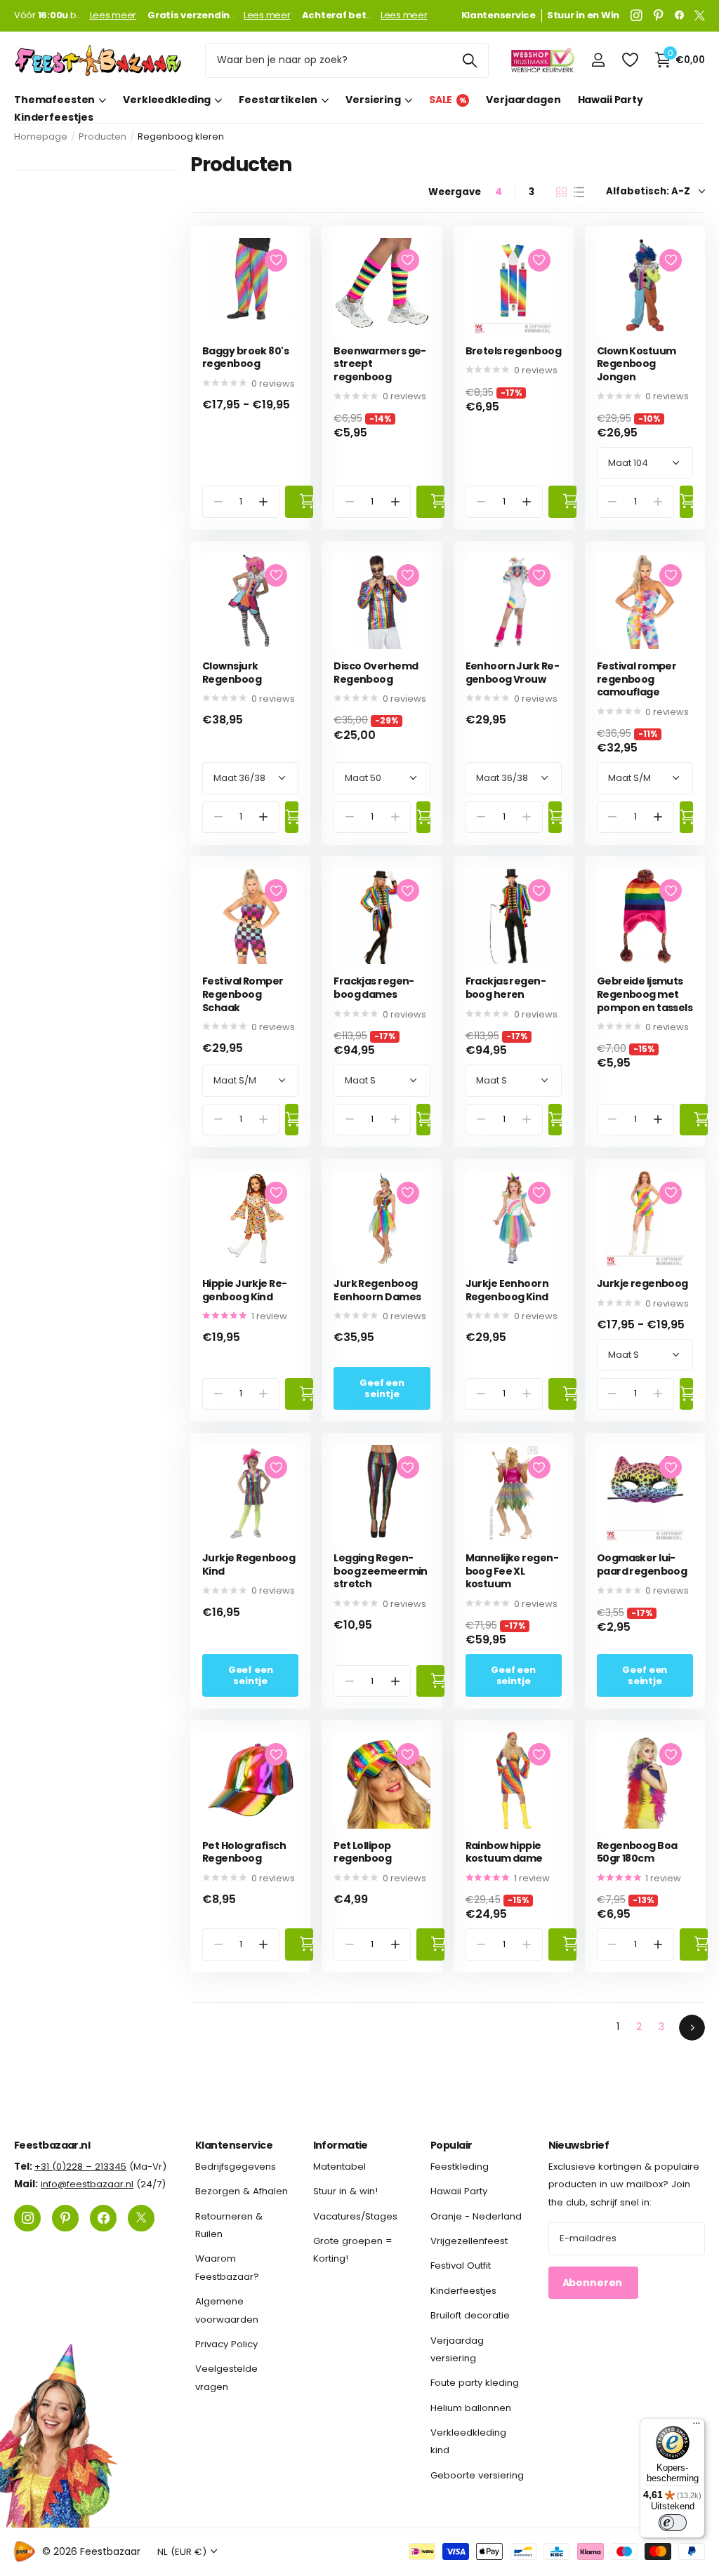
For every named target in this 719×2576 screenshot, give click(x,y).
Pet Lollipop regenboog (362, 1852)
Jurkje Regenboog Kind (249, 1564)
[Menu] (697, 2427)
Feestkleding (460, 2167)
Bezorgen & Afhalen (242, 2191)
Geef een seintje (382, 1388)
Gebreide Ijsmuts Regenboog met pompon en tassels (645, 994)
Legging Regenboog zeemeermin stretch (381, 1571)
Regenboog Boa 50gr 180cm (637, 1852)
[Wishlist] (629, 60)
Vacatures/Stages (355, 2216)
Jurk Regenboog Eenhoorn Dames (377, 1290)
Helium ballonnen (471, 2407)
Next (692, 2028)
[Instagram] (636, 15)
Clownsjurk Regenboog (232, 673)
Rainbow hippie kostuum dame (504, 1852)
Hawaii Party (611, 100)
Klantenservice (234, 2145)
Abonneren (594, 2283)
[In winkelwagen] (299, 501)
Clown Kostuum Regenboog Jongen (636, 364)
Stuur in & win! (345, 2191)
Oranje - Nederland (476, 2216)
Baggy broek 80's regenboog (245, 358)
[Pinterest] (659, 15)
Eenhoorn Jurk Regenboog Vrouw (513, 673)
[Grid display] (561, 192)
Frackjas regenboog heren (506, 988)
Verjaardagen (523, 100)
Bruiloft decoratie (470, 2315)
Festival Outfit (461, 2265)
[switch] (673, 2523)
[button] (264, 501)
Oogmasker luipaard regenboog (642, 1564)
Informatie (341, 2145)
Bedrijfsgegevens (236, 2167)
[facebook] (679, 15)
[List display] (579, 192)
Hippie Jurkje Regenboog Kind (245, 1290)
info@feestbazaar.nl (87, 2184)
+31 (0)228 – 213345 (80, 2167)
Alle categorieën (60, 100)
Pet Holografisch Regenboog (244, 1852)
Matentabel (339, 2167)
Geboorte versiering (477, 2475)
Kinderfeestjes (54, 118)
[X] (700, 15)
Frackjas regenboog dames (374, 988)
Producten (103, 136)
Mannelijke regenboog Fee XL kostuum (512, 1571)
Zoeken (469, 60)
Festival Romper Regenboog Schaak (243, 994)
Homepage (41, 136)
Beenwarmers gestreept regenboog (380, 364)
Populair (451, 2145)
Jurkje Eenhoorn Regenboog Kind (507, 1290)
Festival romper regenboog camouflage (637, 679)
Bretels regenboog (513, 351)
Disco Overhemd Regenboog (376, 673)
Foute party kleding (475, 2383)
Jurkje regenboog (642, 1284)
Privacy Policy (226, 2344)
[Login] (598, 60)
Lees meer (113, 15)
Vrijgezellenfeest (469, 2241)
